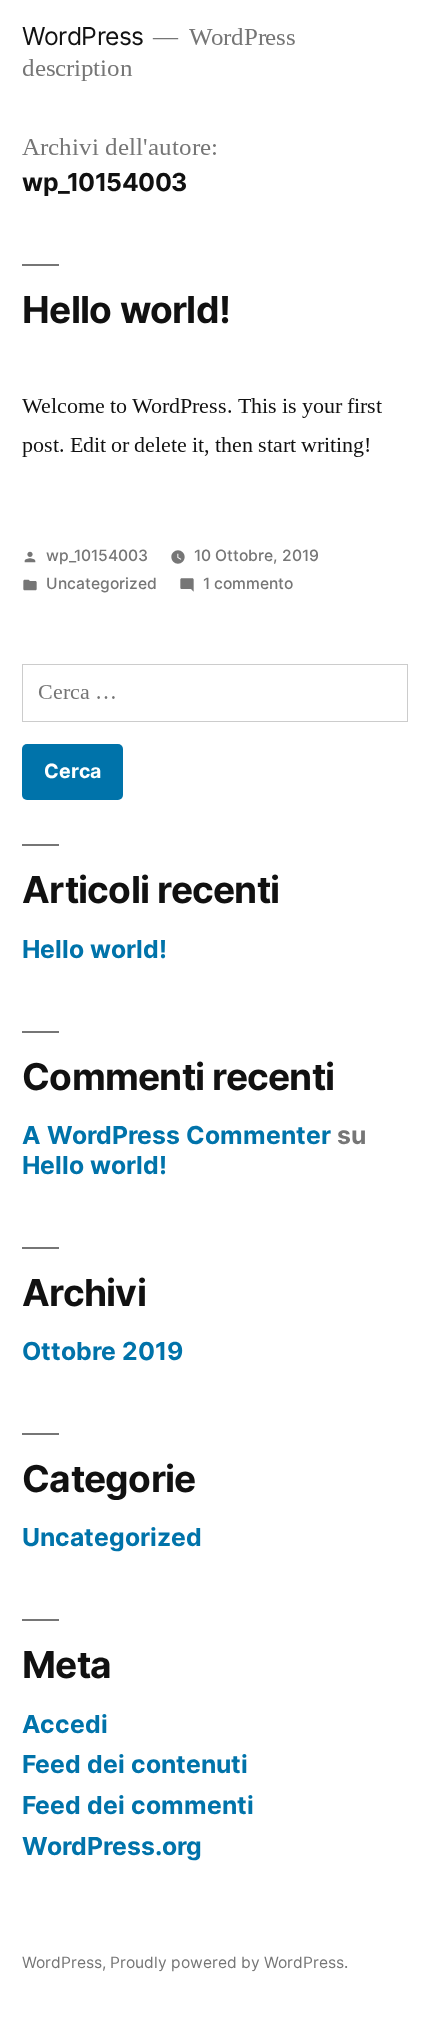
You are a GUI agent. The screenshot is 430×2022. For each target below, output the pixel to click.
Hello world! (126, 309)
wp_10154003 (97, 555)
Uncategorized (101, 583)
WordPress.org (112, 1846)
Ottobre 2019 (102, 1351)
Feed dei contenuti (135, 1764)
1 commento (248, 583)
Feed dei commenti (138, 1805)
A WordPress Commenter (176, 1135)
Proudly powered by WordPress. (229, 1962)
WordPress (83, 36)
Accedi (65, 1724)
